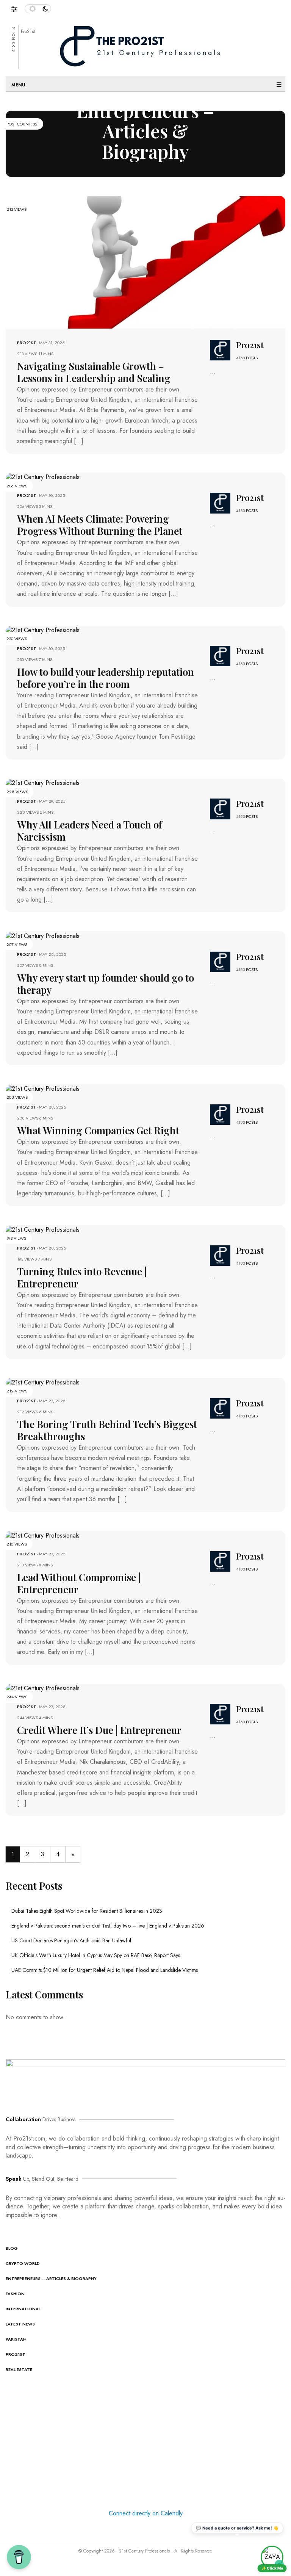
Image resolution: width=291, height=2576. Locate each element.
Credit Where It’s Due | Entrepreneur (99, 1730)
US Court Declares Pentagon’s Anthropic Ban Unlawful (71, 1940)
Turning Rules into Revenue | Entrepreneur (82, 1277)
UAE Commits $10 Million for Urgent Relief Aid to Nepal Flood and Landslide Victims (105, 1970)
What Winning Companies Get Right (98, 1130)
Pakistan (16, 2339)
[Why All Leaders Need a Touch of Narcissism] (43, 782)
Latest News (20, 2324)
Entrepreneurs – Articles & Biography (51, 2278)
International (23, 2309)
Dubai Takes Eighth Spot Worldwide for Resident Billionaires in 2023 (87, 1911)
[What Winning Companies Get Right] (43, 1088)
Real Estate (19, 2369)
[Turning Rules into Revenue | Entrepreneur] (43, 1229)
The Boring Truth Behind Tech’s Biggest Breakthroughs (107, 1430)
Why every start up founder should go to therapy (106, 984)
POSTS (252, 358)
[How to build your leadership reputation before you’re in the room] (43, 630)
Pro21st (27, 343)
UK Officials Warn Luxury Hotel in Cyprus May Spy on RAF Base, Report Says (96, 1955)
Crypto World (23, 2263)
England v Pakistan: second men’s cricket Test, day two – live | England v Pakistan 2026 (108, 1926)
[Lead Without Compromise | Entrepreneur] (43, 1535)
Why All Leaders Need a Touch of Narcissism (90, 831)
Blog (12, 2248)
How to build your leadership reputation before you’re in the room (106, 678)
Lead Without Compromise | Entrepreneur (79, 1583)
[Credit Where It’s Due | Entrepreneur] (43, 1688)
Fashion (15, 2294)
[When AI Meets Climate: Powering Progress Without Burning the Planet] (43, 477)
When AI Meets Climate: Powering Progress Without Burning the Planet (100, 525)
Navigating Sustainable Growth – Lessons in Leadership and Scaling (94, 372)
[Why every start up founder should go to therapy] (43, 935)
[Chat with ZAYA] (272, 2557)
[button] (18, 7)
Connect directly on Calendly (146, 2513)
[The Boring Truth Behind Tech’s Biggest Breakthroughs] (43, 1382)
